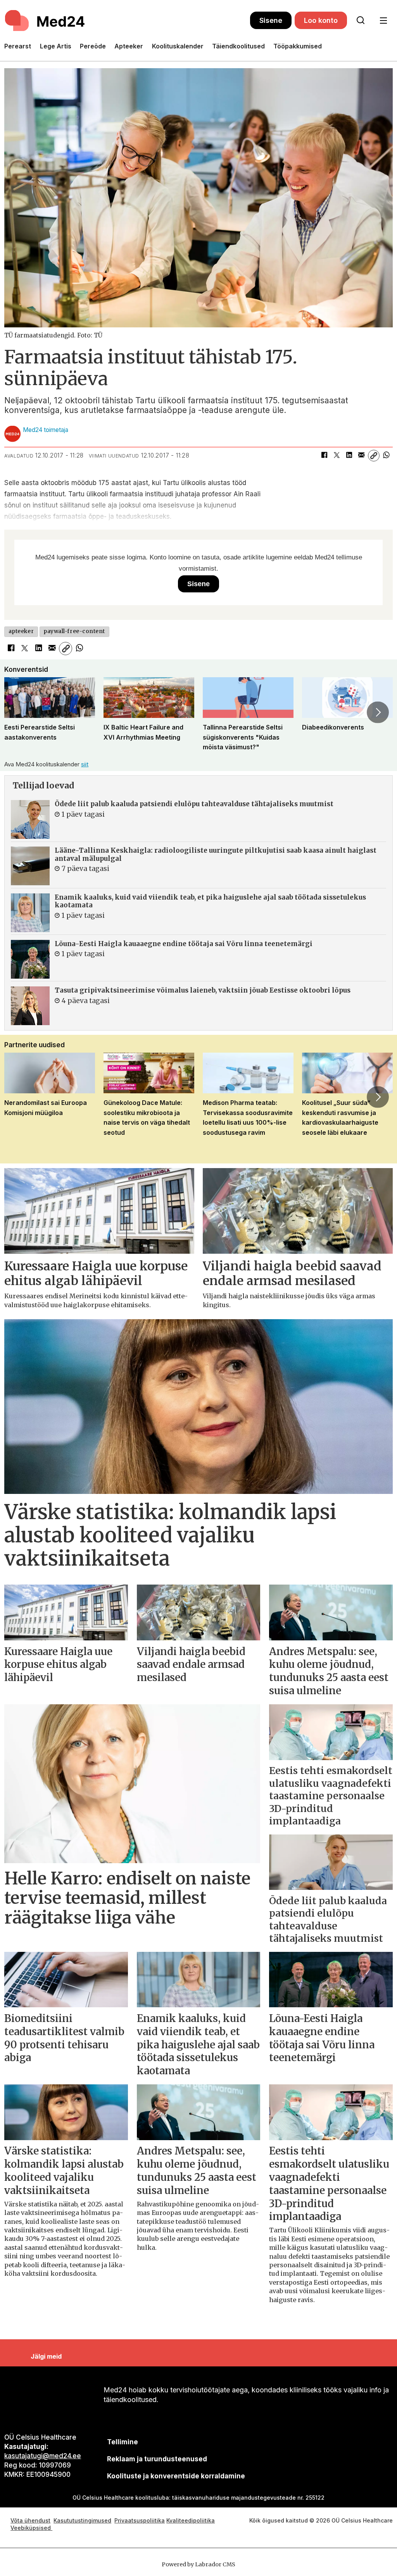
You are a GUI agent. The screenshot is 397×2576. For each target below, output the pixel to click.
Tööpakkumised (298, 46)
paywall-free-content (74, 631)
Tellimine (123, 2442)
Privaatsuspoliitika (140, 2520)
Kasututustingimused (82, 2520)
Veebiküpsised (31, 2528)
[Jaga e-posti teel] (361, 456)
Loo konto (321, 20)
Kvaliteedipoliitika (191, 2520)
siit (85, 764)
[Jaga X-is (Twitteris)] (337, 456)
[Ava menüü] (383, 21)
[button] (19, 712)
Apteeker (129, 46)
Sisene (271, 20)
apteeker (21, 631)
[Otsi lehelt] (361, 21)
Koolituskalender (178, 46)
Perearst (18, 46)
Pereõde (93, 46)
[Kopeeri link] (374, 456)
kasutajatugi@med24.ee (43, 2456)
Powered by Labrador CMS (198, 2564)
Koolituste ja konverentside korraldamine (176, 2476)
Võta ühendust (30, 2520)
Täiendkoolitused (238, 46)
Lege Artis (56, 46)
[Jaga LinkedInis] (349, 456)
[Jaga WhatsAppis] (386, 456)
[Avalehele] (127, 21)
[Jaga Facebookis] (324, 456)
